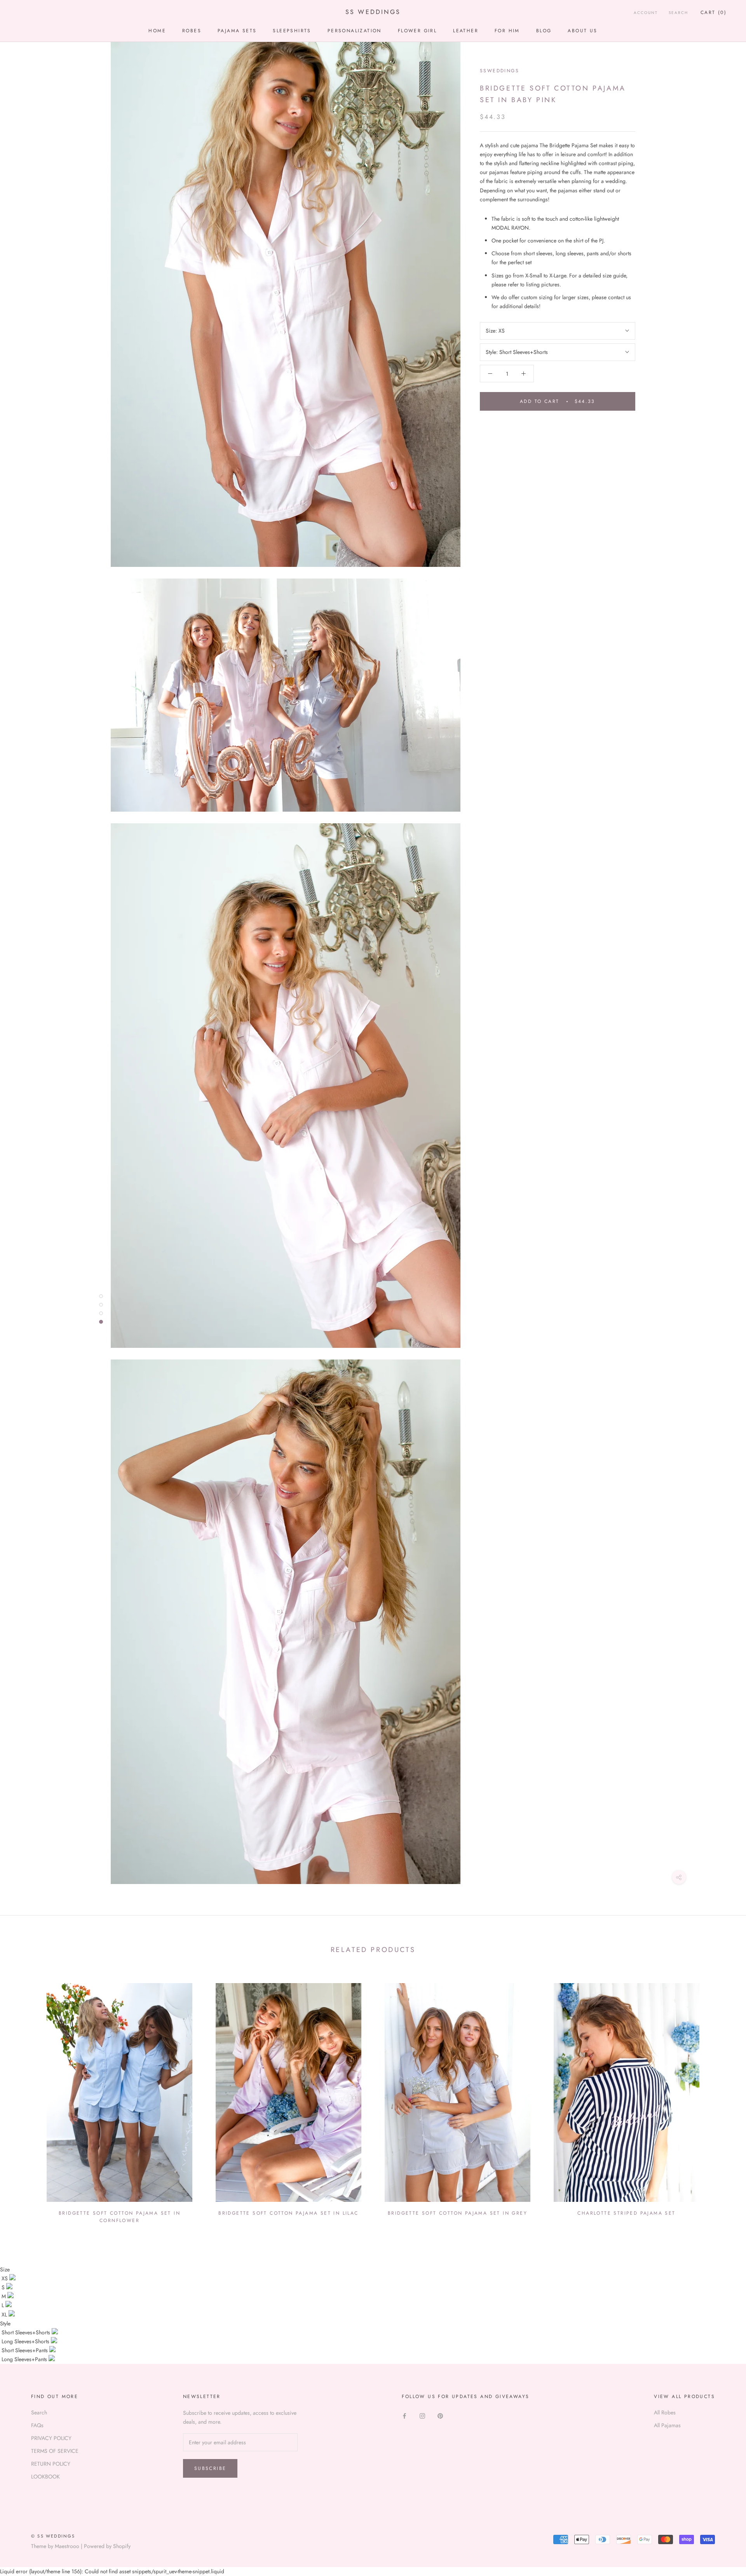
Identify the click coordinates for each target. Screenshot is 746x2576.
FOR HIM (507, 31)
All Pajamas (667, 2425)
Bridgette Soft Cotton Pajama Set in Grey (458, 2213)
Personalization (355, 31)
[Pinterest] (440, 2415)
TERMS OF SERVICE (55, 2451)
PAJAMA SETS (237, 31)
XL (5, 2315)
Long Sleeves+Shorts (26, 2341)
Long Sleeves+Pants (25, 2359)
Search (678, 13)
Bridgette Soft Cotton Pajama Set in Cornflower (119, 2217)
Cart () (714, 12)
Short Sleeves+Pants (25, 2350)
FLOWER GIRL (417, 31)
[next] (722, 2100)
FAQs (37, 2425)
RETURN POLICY (51, 2464)
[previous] (24, 2100)
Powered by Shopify (107, 2546)
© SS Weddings (53, 2536)
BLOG (544, 31)
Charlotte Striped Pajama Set (626, 2213)
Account (646, 13)
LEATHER (466, 31)
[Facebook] (404, 2415)
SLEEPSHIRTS (292, 31)
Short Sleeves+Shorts (27, 2332)
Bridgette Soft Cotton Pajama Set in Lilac (288, 2213)
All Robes (665, 2412)
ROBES (192, 31)
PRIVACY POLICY (51, 2438)
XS (5, 2278)
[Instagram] (422, 2415)
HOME (157, 31)
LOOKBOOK (45, 2477)
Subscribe (210, 2468)
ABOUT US (582, 31)
